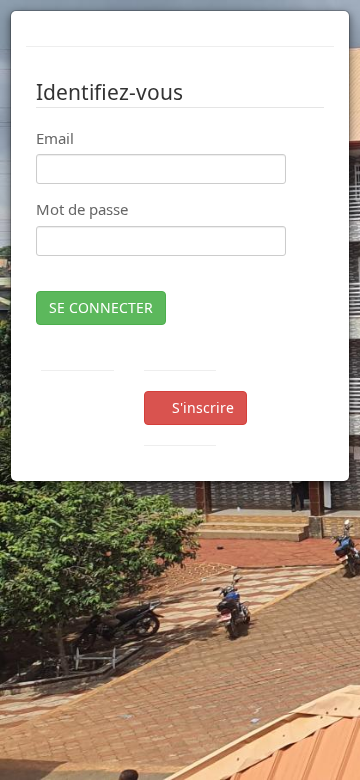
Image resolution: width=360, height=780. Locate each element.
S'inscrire (201, 407)
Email (55, 138)
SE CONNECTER (101, 307)
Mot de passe (82, 209)
